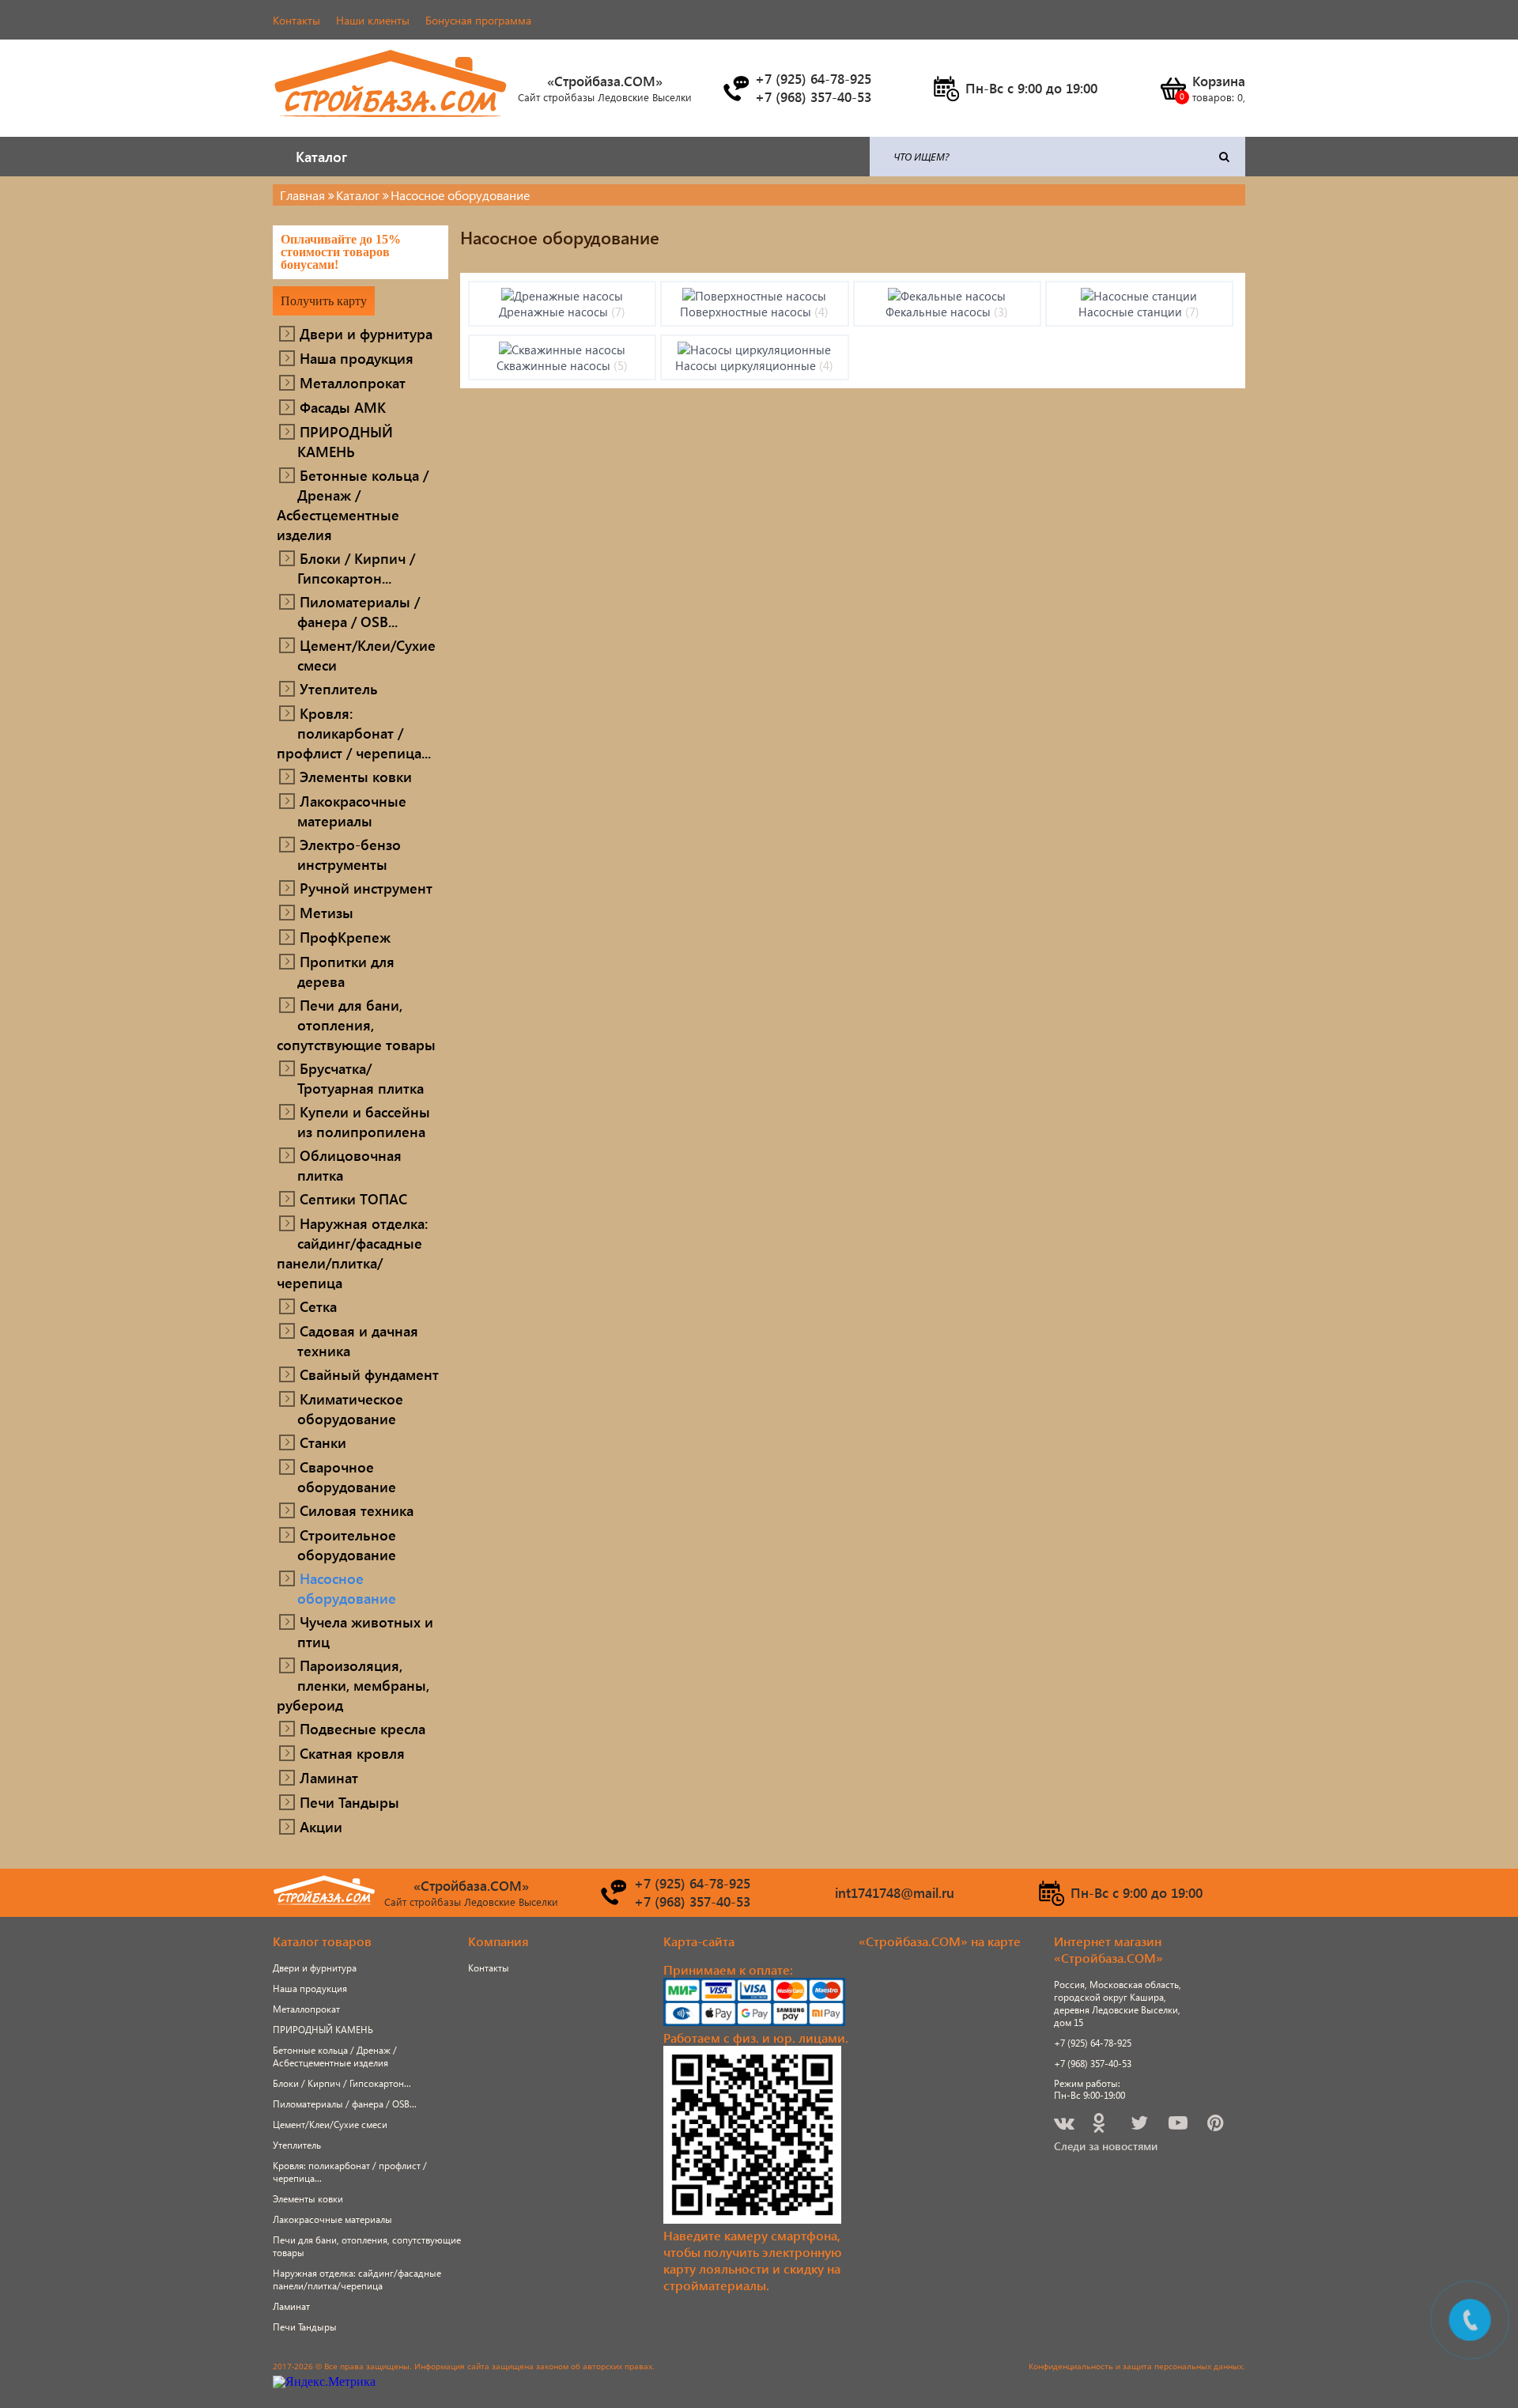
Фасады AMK (343, 407)
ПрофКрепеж (345, 937)
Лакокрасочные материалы (352, 811)
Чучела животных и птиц (365, 1631)
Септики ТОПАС (353, 1198)
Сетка (318, 1306)
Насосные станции (1139, 312)
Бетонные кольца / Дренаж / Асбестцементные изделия (353, 505)
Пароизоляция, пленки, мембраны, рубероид (353, 1685)
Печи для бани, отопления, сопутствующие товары (356, 1024)
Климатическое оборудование (350, 1408)
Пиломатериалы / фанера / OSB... (359, 611)
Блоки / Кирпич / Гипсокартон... (356, 568)
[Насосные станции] (1139, 296)
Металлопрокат (353, 382)
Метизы (327, 912)
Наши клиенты (373, 20)
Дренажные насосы (562, 312)
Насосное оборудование (347, 1588)
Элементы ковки (356, 776)
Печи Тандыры (349, 1802)
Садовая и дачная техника (358, 1340)
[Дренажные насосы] (562, 296)
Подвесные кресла (363, 1728)
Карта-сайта (699, 1941)
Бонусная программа (478, 20)
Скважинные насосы (562, 365)
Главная (302, 195)
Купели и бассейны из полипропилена (364, 1121)
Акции (321, 1826)
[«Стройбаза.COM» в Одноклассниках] (1100, 2125)
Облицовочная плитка (349, 1165)
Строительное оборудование (347, 1544)
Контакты (296, 20)
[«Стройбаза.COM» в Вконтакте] (1065, 2125)
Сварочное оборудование (347, 1476)
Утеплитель (339, 688)
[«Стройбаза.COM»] (391, 126)
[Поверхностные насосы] (754, 296)
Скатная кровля (352, 1753)
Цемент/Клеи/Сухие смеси (366, 655)
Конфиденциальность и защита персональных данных (1136, 2366)
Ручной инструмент (366, 888)
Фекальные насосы (947, 312)
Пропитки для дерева (346, 971)
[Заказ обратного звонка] (735, 89)
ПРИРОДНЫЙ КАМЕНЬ (345, 441)
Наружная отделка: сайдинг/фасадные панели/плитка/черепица (352, 1253)
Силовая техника (357, 1510)
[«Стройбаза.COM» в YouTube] (1179, 2125)
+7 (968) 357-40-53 (1093, 2064)
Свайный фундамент (369, 1374)
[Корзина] (1172, 89)
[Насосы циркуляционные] (754, 350)
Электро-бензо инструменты (349, 854)
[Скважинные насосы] (562, 350)
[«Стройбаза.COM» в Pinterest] (1217, 2125)
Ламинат (329, 1777)
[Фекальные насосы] (947, 296)
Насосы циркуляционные (754, 365)
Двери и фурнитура (366, 333)
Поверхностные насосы (754, 312)
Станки (323, 1442)
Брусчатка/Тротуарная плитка (361, 1078)
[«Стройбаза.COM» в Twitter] (1140, 2125)
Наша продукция (357, 358)
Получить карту (324, 301)
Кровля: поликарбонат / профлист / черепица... (354, 733)
